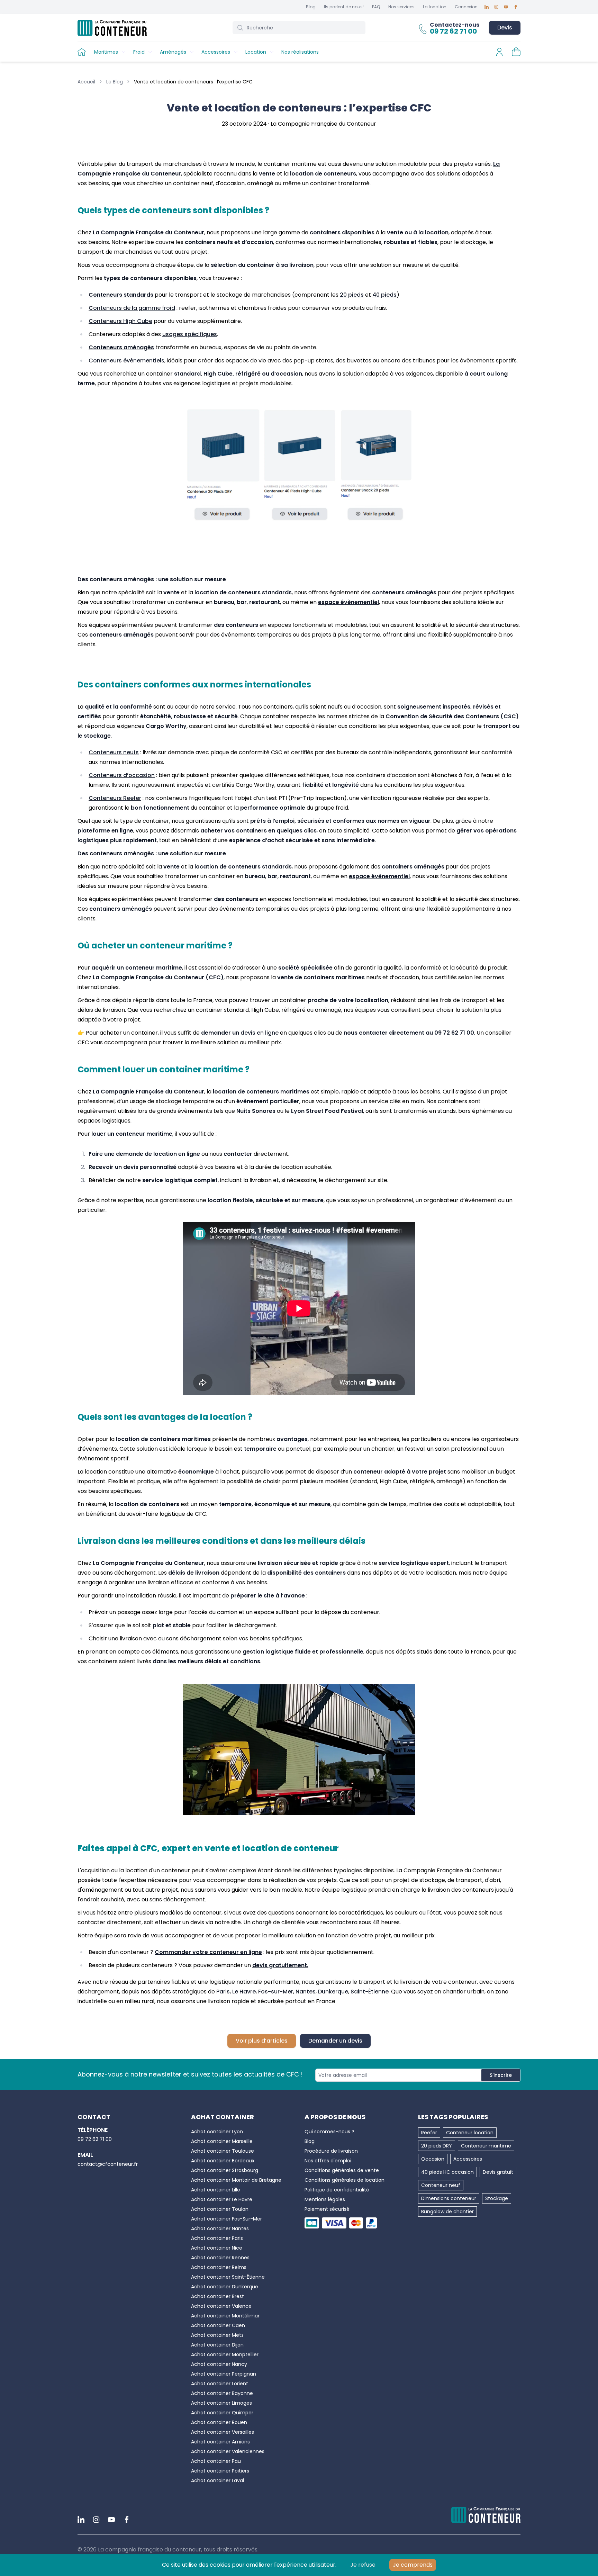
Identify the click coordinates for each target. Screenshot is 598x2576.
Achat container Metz (217, 2335)
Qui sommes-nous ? (329, 2132)
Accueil (86, 82)
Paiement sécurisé (327, 2209)
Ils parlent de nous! (344, 7)
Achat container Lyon (217, 2132)
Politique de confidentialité (337, 2190)
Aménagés (173, 52)
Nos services (401, 7)
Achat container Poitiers (220, 2471)
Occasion (433, 2159)
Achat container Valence (221, 2306)
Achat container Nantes (220, 2228)
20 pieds (352, 295)
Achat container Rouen (219, 2422)
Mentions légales (325, 2199)
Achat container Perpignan (224, 2374)
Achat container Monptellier (225, 2354)
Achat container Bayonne (222, 2393)
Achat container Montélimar (225, 2316)
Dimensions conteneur (449, 2198)
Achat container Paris (217, 2238)
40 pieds (384, 295)
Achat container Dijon (217, 2345)
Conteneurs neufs (114, 752)
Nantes (306, 1992)
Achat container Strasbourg (225, 2170)
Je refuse (363, 2565)
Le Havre (244, 1992)
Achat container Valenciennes (228, 2451)
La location (435, 7)
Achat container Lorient (220, 2384)
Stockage (497, 2198)
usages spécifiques (190, 334)
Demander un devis (335, 2041)
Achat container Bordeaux (223, 2161)
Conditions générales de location (345, 2180)
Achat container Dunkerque (225, 2287)
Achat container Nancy (219, 2364)
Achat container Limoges (221, 2403)
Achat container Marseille (222, 2141)
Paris (223, 1992)
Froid (139, 52)
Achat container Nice (217, 2248)
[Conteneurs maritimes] (299, 468)
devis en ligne (260, 1033)
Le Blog (115, 82)
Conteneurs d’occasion (122, 775)
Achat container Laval (218, 2480)
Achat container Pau (216, 2461)
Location (256, 52)
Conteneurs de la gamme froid (132, 308)
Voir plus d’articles (262, 2041)
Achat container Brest (218, 2296)
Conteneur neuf (441, 2185)
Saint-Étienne (370, 1992)
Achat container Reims (219, 2267)
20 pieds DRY (437, 2146)
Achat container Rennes (220, 2258)
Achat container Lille (216, 2190)
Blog (311, 7)
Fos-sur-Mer (276, 1992)
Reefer (429, 2133)
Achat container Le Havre (222, 2199)
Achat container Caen (218, 2325)
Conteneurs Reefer (115, 798)
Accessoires (216, 52)
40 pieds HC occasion (447, 2172)
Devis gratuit (498, 2172)
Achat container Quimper (222, 2413)
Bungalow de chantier (447, 2212)
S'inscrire (501, 2075)
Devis (505, 28)
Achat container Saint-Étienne (228, 2277)
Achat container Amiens (220, 2442)
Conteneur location (470, 2133)
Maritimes (106, 52)
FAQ (376, 7)
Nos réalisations (300, 52)
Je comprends (413, 2565)
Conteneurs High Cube (120, 321)
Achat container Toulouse (223, 2151)
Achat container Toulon (220, 2209)
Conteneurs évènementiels (126, 361)
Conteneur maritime (486, 2146)
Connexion (466, 7)
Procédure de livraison (331, 2151)
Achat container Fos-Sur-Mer (226, 2219)
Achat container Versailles (223, 2432)
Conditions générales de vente (342, 2170)
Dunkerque (333, 1992)
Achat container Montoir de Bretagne (236, 2180)
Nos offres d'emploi (328, 2161)
